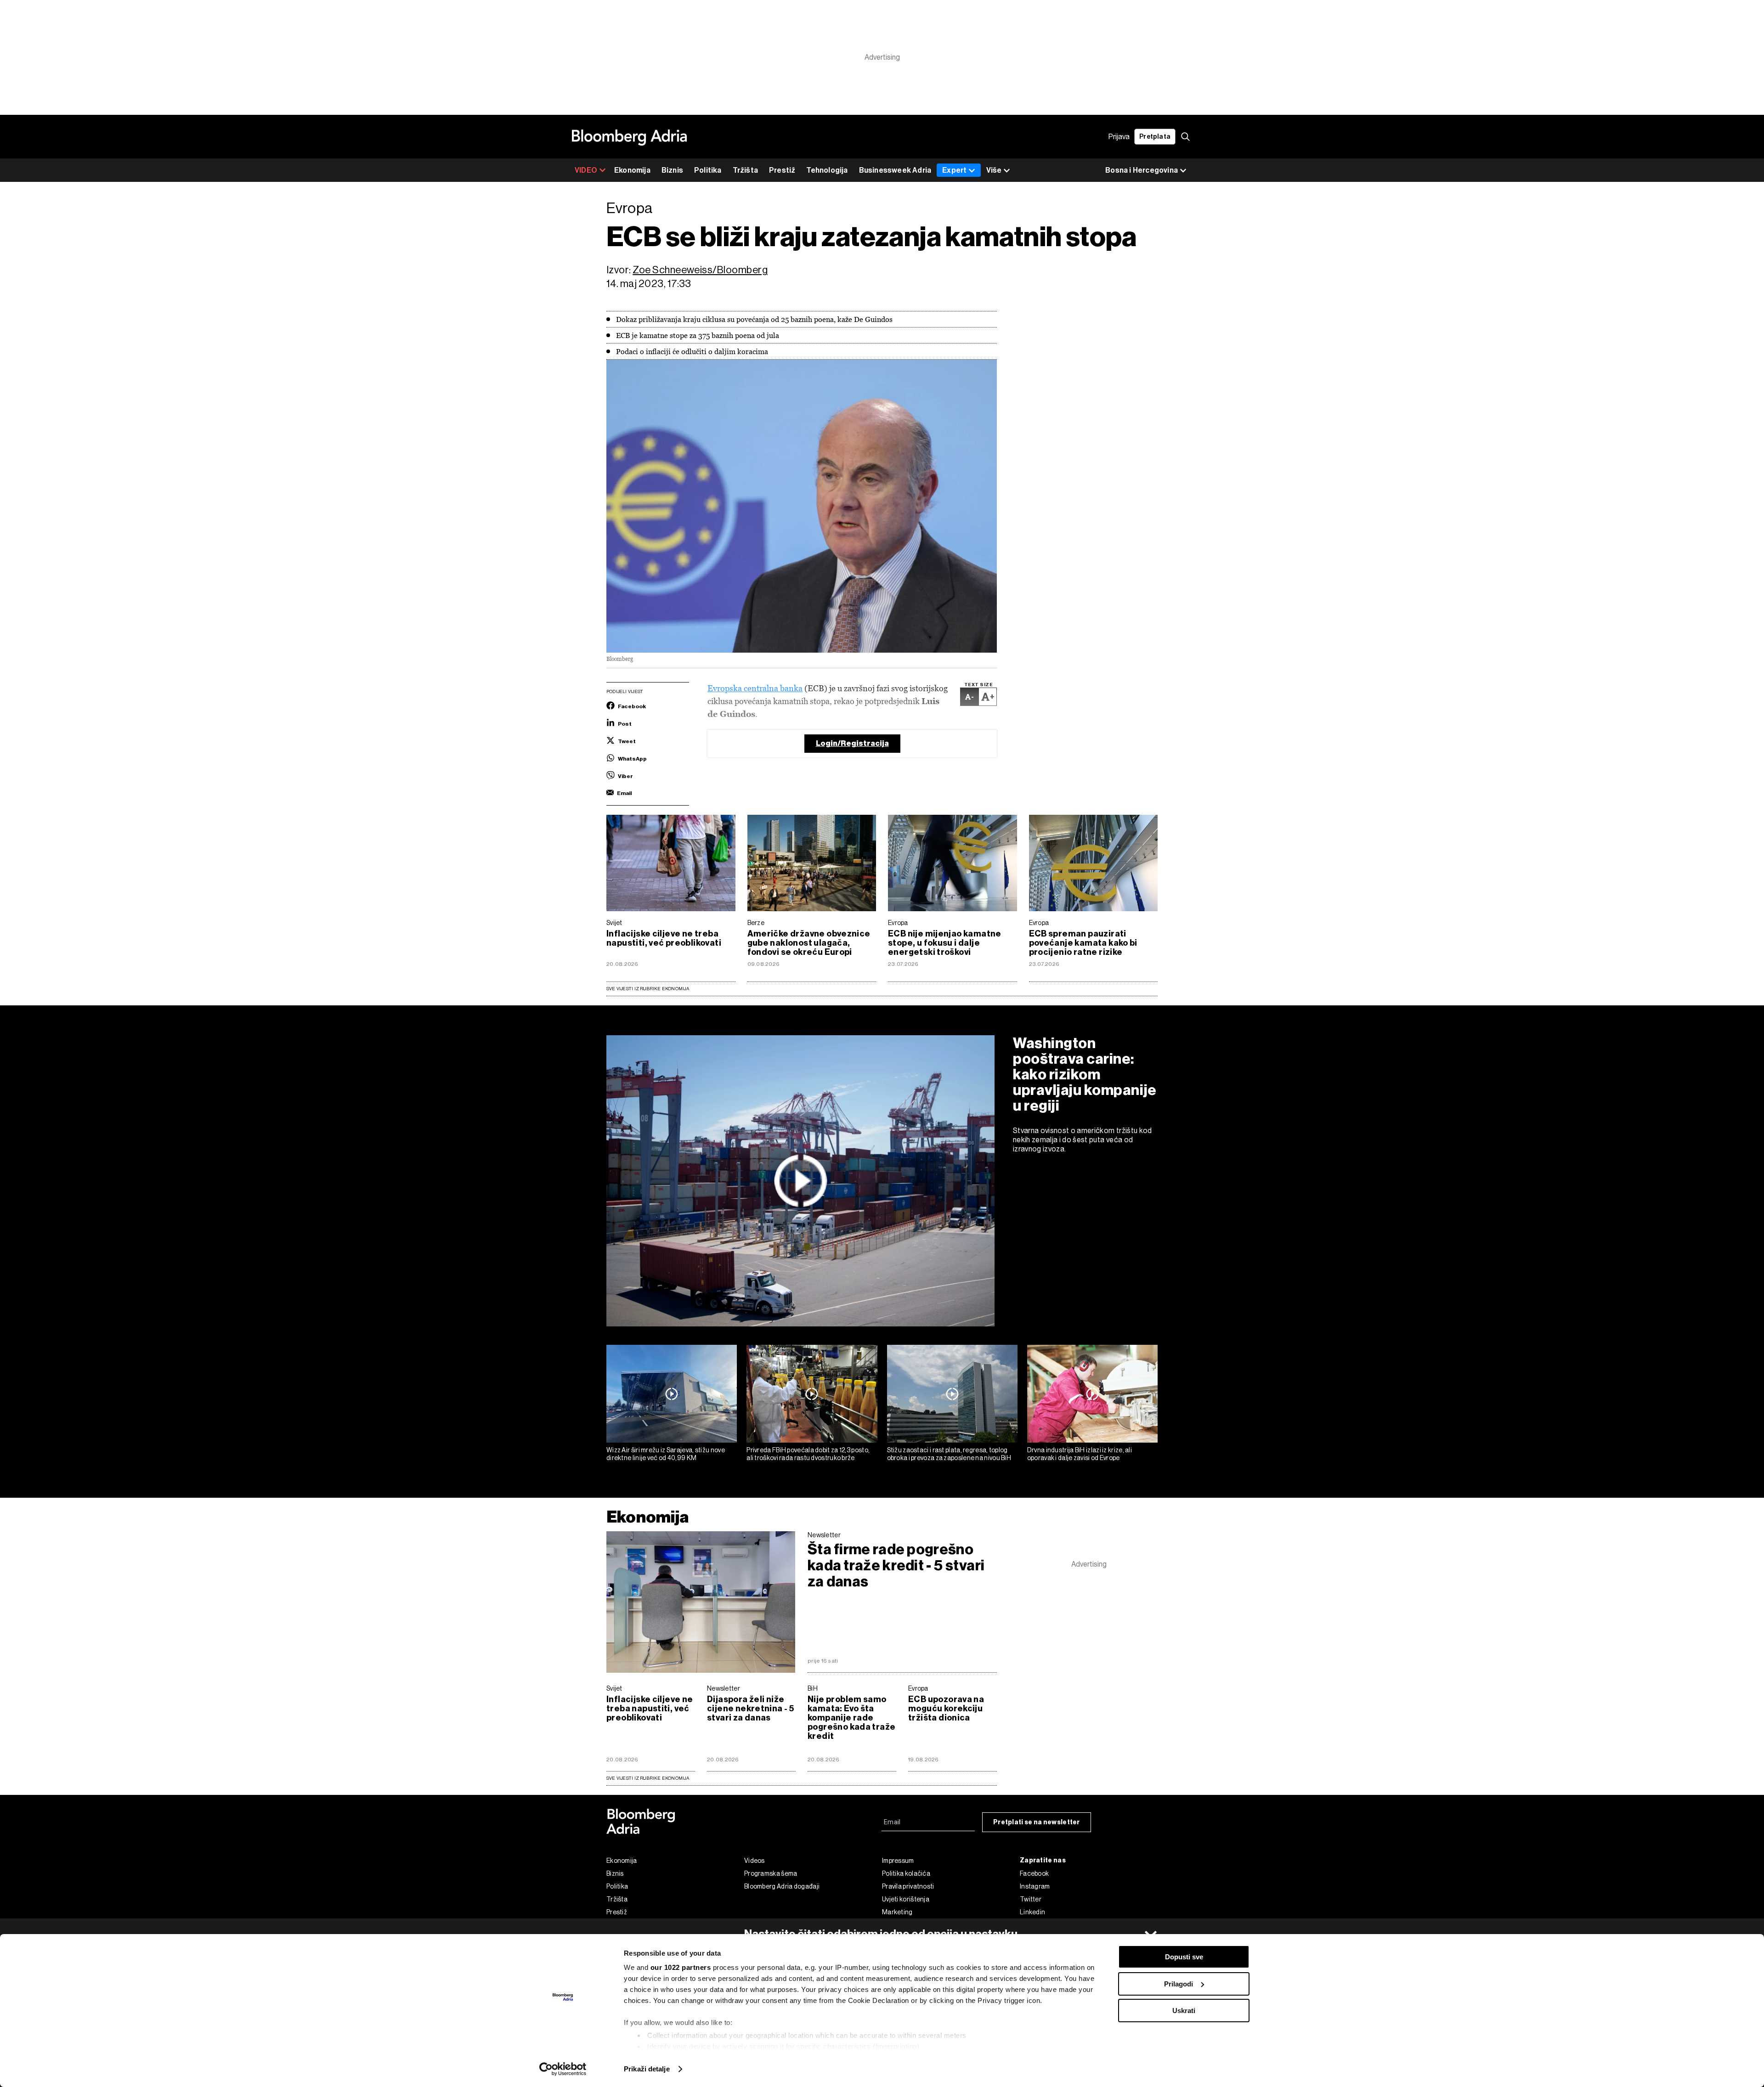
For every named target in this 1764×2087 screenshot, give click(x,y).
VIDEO (586, 170)
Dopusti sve (1184, 1957)
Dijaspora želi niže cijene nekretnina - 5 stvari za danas (750, 1709)
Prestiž (782, 170)
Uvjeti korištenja (906, 1899)
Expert (954, 170)
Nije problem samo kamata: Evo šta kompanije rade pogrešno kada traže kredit (851, 1718)
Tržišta (745, 170)
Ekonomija (632, 170)
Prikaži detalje (647, 2069)
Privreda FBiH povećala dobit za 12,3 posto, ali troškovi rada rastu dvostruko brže (808, 1454)
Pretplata (1155, 137)
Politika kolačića (906, 1873)
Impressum (898, 1861)
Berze (756, 923)
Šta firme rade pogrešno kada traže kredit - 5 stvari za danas (896, 1565)
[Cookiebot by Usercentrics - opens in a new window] (563, 2069)
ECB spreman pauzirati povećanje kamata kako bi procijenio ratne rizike (1083, 943)
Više (994, 170)
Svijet (614, 923)
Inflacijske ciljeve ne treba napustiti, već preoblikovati (664, 938)
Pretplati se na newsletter (1037, 1822)
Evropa (898, 923)
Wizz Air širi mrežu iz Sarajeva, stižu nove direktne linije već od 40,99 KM (666, 1454)
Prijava (1119, 137)
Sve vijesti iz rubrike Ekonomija (648, 989)
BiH (813, 1688)
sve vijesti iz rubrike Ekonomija (648, 1778)
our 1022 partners (681, 1967)
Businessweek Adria (895, 170)
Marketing (897, 1912)
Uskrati (1184, 2011)
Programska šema (771, 1873)
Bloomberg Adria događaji (782, 1886)
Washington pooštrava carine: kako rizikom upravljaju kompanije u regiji (1085, 1074)
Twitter (1031, 1899)
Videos (755, 1861)
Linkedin (1032, 1912)
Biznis (672, 170)
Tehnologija (827, 170)
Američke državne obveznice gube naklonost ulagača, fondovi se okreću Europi (809, 943)
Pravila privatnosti (908, 1886)
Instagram (1035, 1886)
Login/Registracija (852, 743)
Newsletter (824, 1535)
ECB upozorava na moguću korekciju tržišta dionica (946, 1709)
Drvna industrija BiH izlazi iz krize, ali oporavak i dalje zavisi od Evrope (1080, 1454)
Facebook (1034, 1873)
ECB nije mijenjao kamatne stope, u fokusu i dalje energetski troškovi (945, 943)
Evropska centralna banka (755, 688)
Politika (708, 170)
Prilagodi (1179, 1984)
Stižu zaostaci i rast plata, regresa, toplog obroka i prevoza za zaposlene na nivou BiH (949, 1454)
